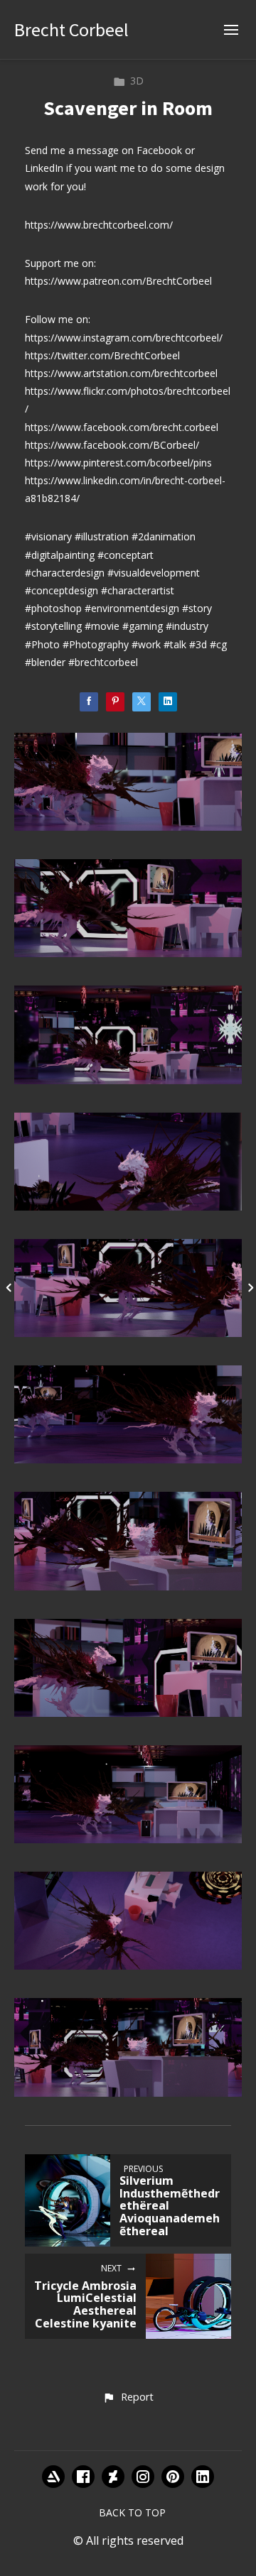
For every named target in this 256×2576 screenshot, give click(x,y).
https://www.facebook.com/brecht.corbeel (122, 427)
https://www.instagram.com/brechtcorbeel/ (124, 338)
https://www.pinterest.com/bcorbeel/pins (118, 463)
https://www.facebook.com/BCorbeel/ (112, 445)
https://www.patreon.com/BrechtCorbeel (118, 281)
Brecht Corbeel (71, 29)
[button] (128, 2398)
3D (137, 81)
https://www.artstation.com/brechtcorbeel (121, 373)
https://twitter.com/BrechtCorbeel (102, 355)
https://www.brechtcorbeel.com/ (99, 225)
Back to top (132, 2512)
